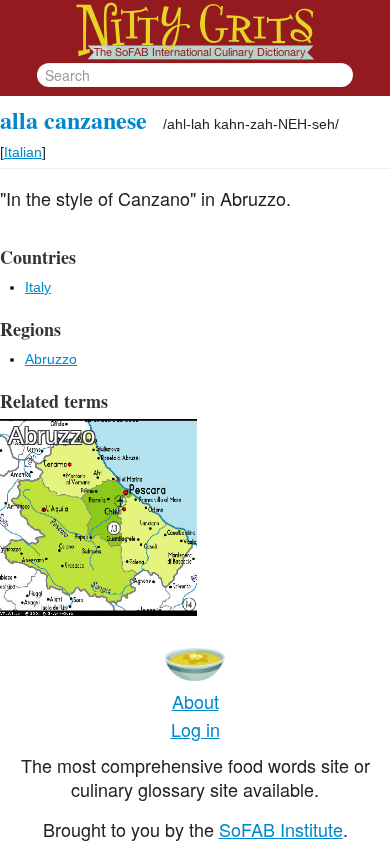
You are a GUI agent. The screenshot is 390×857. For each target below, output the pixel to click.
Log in (195, 729)
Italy (38, 287)
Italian (23, 152)
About (195, 701)
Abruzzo (51, 359)
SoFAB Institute (281, 829)
